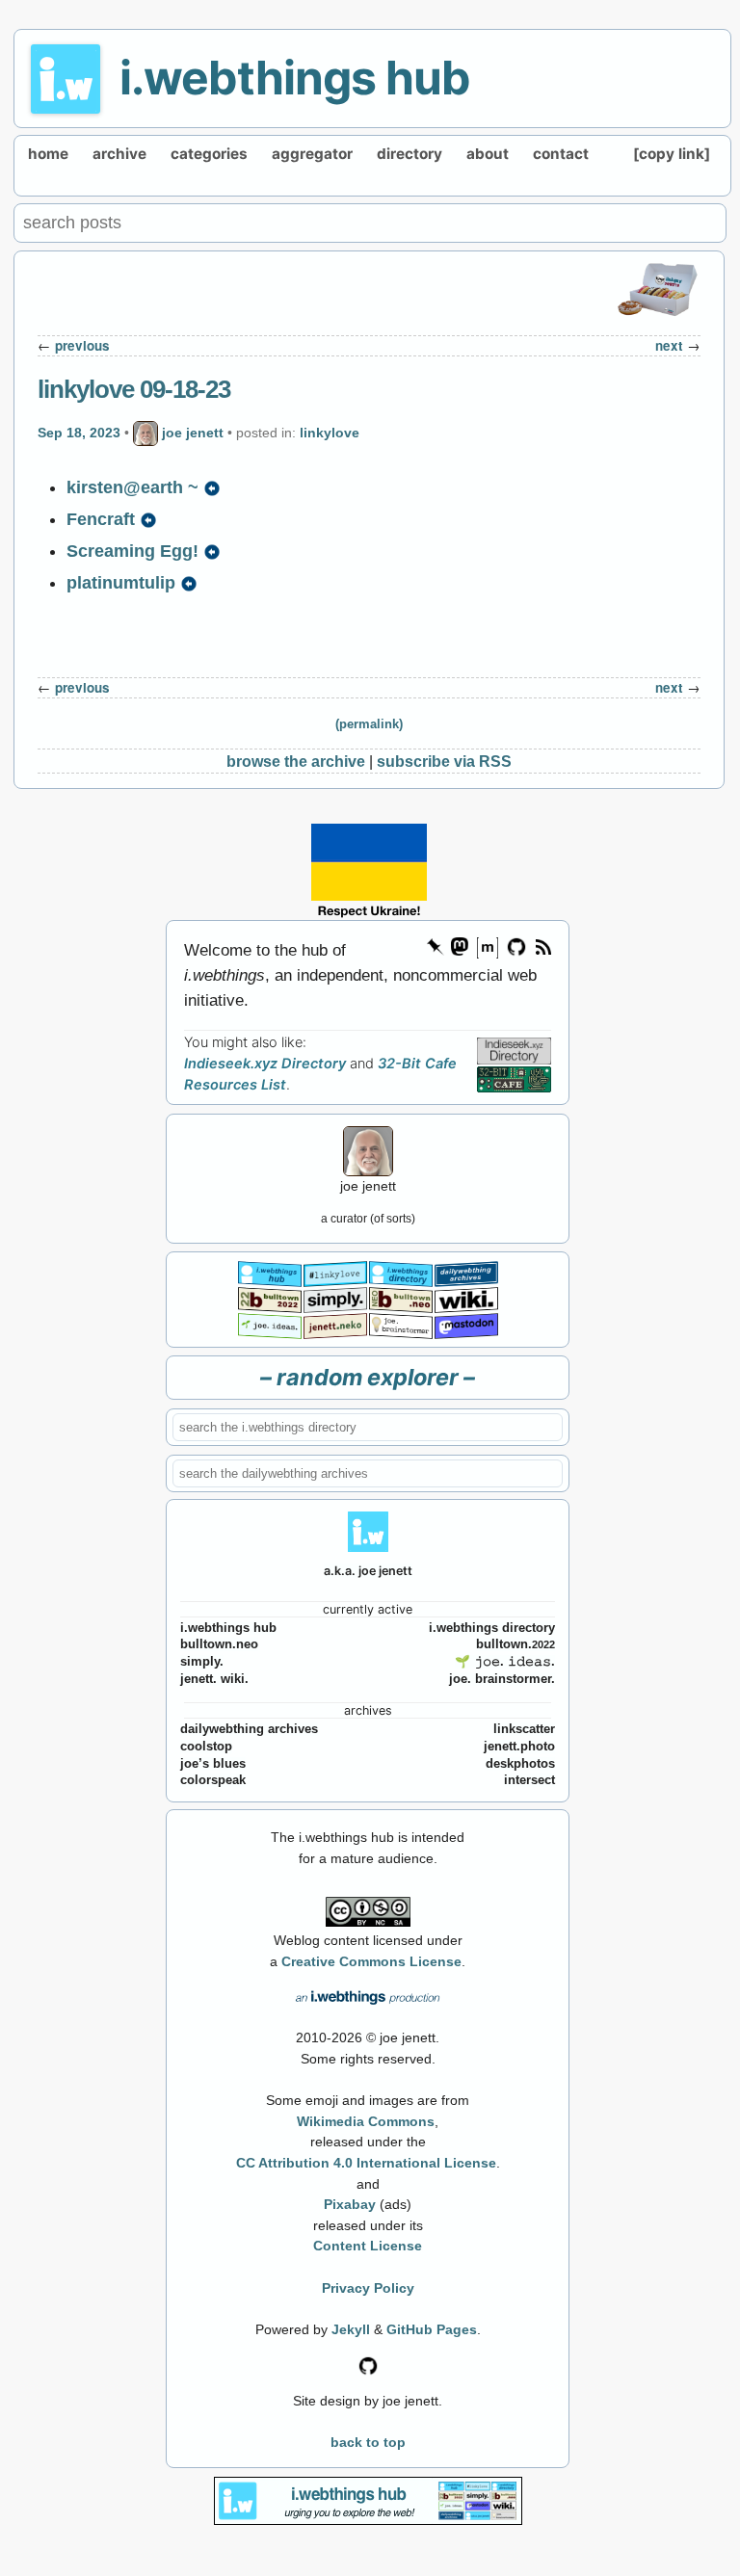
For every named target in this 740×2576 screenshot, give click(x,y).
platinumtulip (121, 583)
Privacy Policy (368, 2288)
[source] (212, 487)
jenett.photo (519, 1747)
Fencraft (101, 519)
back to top (368, 2442)
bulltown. (515, 1644)
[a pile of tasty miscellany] (466, 1299)
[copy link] (672, 154)
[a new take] (270, 1299)
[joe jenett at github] (517, 945)
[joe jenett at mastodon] (466, 1324)
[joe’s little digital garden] (270, 1324)
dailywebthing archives (249, 1729)
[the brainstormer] (401, 1324)
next (669, 345)
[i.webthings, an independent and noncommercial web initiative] (270, 1273)
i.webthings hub (295, 78)
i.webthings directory (492, 1628)
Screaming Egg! (132, 551)
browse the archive (296, 761)
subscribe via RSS (444, 761)
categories (209, 154)
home (48, 154)
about (488, 154)
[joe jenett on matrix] (487, 945)
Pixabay (350, 2204)
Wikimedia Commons (366, 2121)
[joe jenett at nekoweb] (335, 1324)
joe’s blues (213, 1764)
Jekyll (351, 2329)
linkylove (330, 433)
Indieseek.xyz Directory (265, 1064)
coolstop (206, 1747)
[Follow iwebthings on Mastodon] (459, 945)
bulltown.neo (219, 1644)
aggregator (312, 154)
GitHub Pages (432, 2329)
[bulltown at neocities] (401, 1299)
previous (82, 345)
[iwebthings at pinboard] (436, 945)
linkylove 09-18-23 (134, 389)
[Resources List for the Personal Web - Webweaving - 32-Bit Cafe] (514, 1078)
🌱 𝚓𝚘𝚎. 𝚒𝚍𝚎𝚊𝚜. (505, 1662)
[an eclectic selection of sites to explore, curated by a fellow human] (401, 1273)
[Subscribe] (542, 945)
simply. (202, 1662)
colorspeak (213, 1780)
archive (119, 154)
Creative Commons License (371, 1961)
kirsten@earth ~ (132, 487)
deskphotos (520, 1764)
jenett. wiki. (214, 1679)
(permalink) (369, 724)
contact (561, 154)
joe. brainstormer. (502, 1679)
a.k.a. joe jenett (368, 1571)
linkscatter (524, 1729)
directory (410, 154)
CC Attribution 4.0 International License (366, 2163)
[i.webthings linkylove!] (335, 1273)
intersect (529, 1780)
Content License (368, 2246)
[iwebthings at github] (368, 2364)
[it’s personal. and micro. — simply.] (335, 1299)
